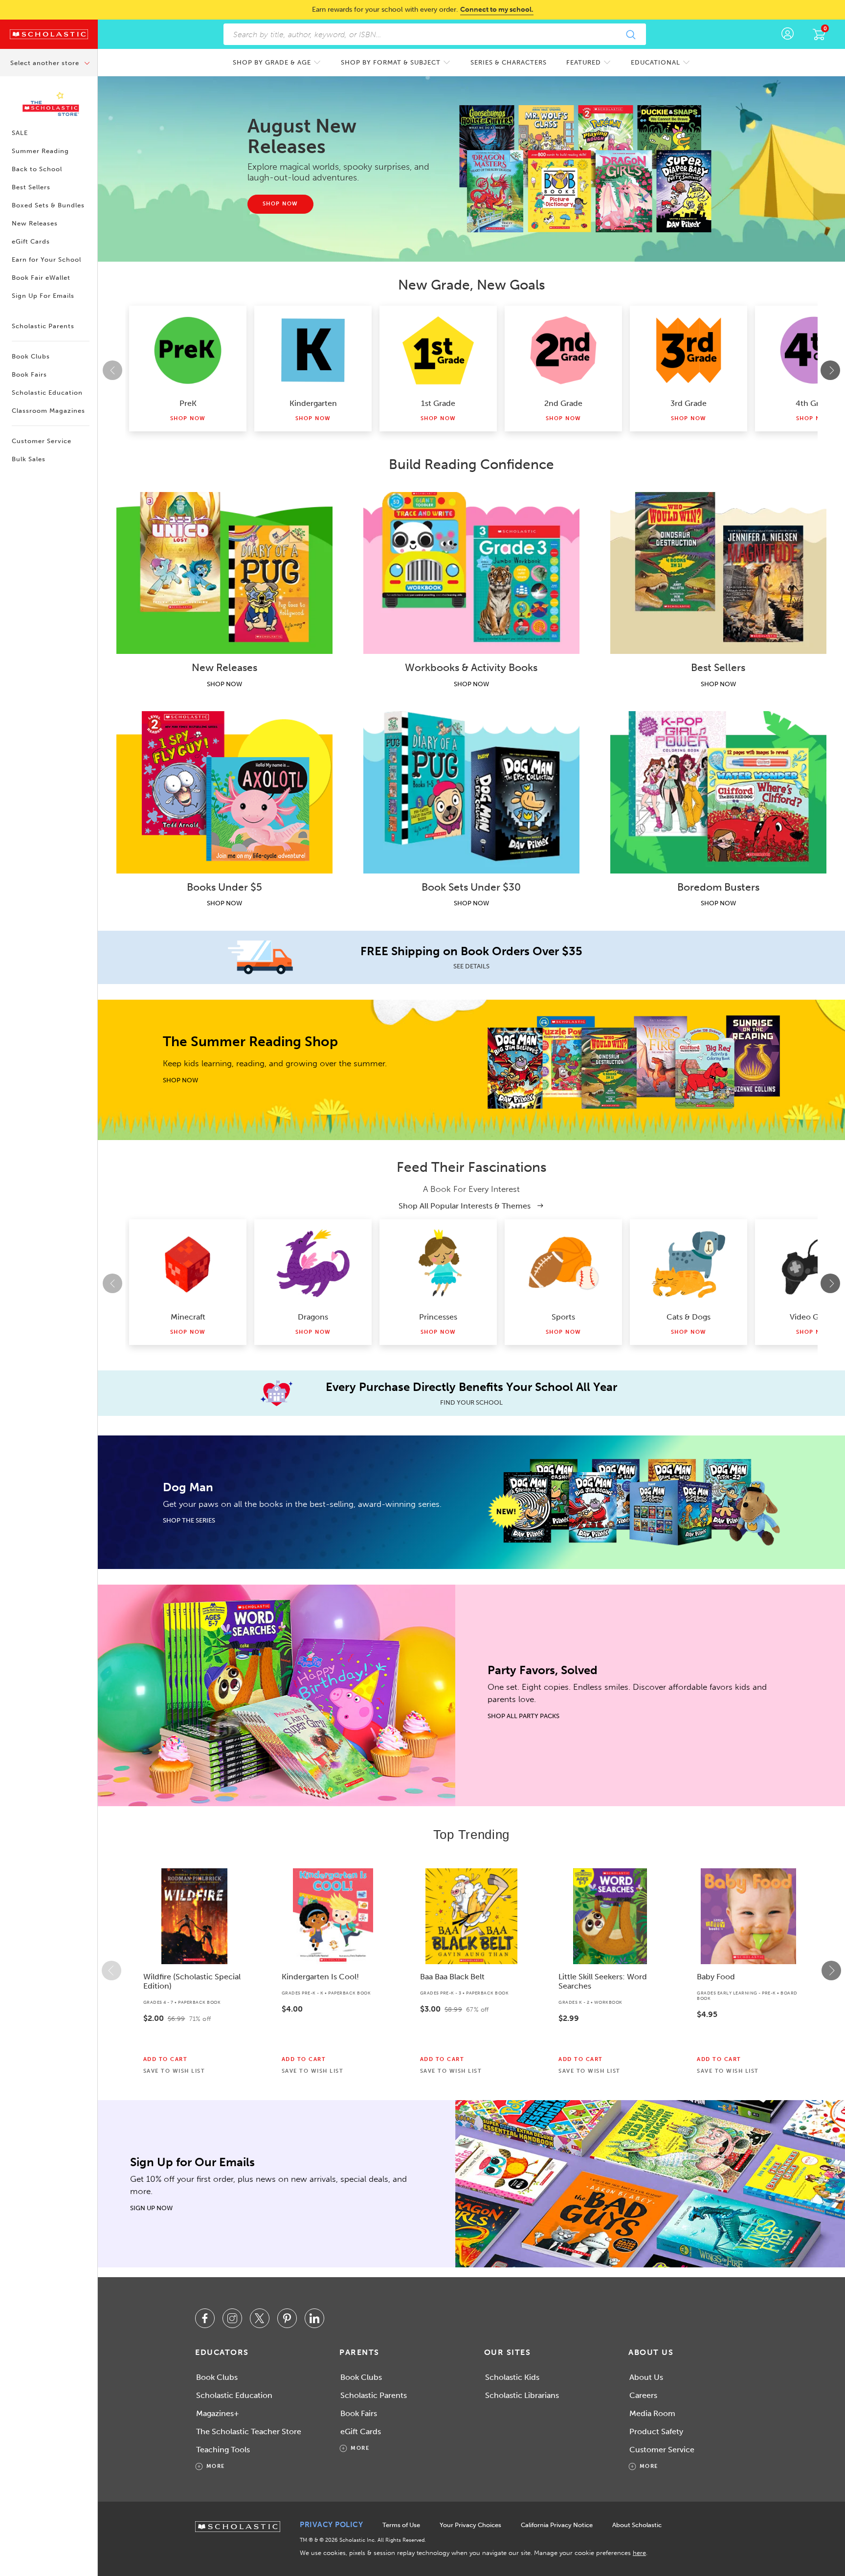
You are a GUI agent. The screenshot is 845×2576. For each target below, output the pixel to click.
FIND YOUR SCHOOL (471, 1402)
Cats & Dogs (689, 1317)
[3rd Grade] (689, 350)
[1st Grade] (438, 350)
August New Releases (302, 136)
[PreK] (188, 350)
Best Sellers (31, 187)
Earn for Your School (46, 259)
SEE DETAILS (471, 966)
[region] (471, 1971)
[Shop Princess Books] (438, 1264)
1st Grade (438, 403)
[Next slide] (830, 370)
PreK (188, 403)
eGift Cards (31, 241)
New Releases (35, 223)
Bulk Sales (29, 459)
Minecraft (188, 1317)
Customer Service (42, 441)
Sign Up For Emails (43, 296)
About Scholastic (637, 2525)
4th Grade (814, 403)
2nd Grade (563, 403)
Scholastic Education (47, 392)
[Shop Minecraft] (188, 1264)
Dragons (313, 1317)
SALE (20, 133)
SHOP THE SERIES (189, 1520)
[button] (111, 1971)
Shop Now (188, 418)
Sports (563, 1317)
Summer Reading (40, 151)
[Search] (630, 34)
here (639, 2553)
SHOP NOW (224, 684)
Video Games (814, 1317)
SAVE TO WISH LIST (174, 2071)
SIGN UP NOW (151, 2208)
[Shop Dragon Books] (313, 1264)
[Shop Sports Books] (563, 1264)
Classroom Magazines (48, 411)
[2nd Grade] (563, 350)
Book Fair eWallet (41, 278)
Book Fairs (29, 374)
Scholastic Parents (43, 326)
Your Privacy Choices (470, 2525)
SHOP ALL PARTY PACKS (523, 1716)
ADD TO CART (166, 2060)
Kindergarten (313, 403)
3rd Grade (689, 403)
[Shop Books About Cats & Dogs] (689, 1264)
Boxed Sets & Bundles (48, 205)
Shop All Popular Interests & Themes (466, 1206)
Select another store (46, 63)
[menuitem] (277, 62)
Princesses (438, 1317)
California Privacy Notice (557, 2525)
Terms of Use (401, 2525)
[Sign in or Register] (788, 34)
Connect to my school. (497, 10)
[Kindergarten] (313, 350)
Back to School (37, 169)
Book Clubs (31, 356)
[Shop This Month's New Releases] (590, 169)
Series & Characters (509, 62)
